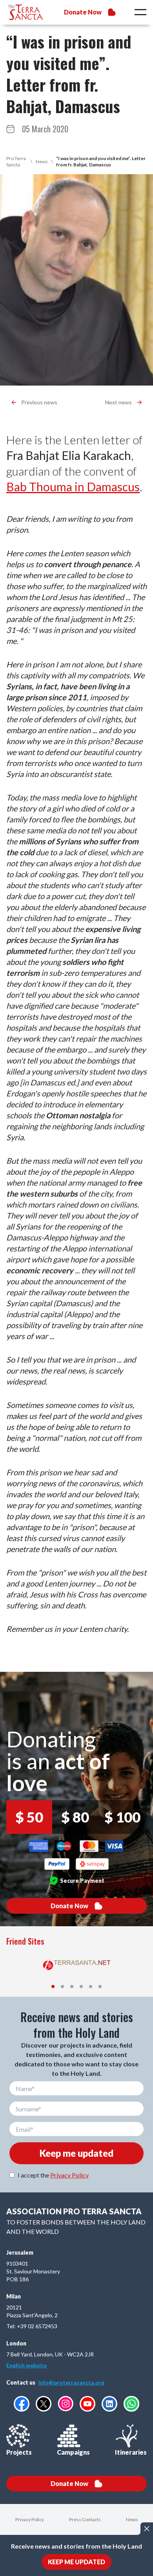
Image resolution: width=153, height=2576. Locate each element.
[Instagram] (66, 2404)
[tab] (53, 1987)
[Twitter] (44, 2404)
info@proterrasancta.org (71, 2382)
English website (26, 2365)
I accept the (53, 2175)
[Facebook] (22, 2404)
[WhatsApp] (131, 2404)
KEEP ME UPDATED (76, 2562)
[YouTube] (87, 2404)
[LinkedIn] (109, 2404)
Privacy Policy (69, 2175)
